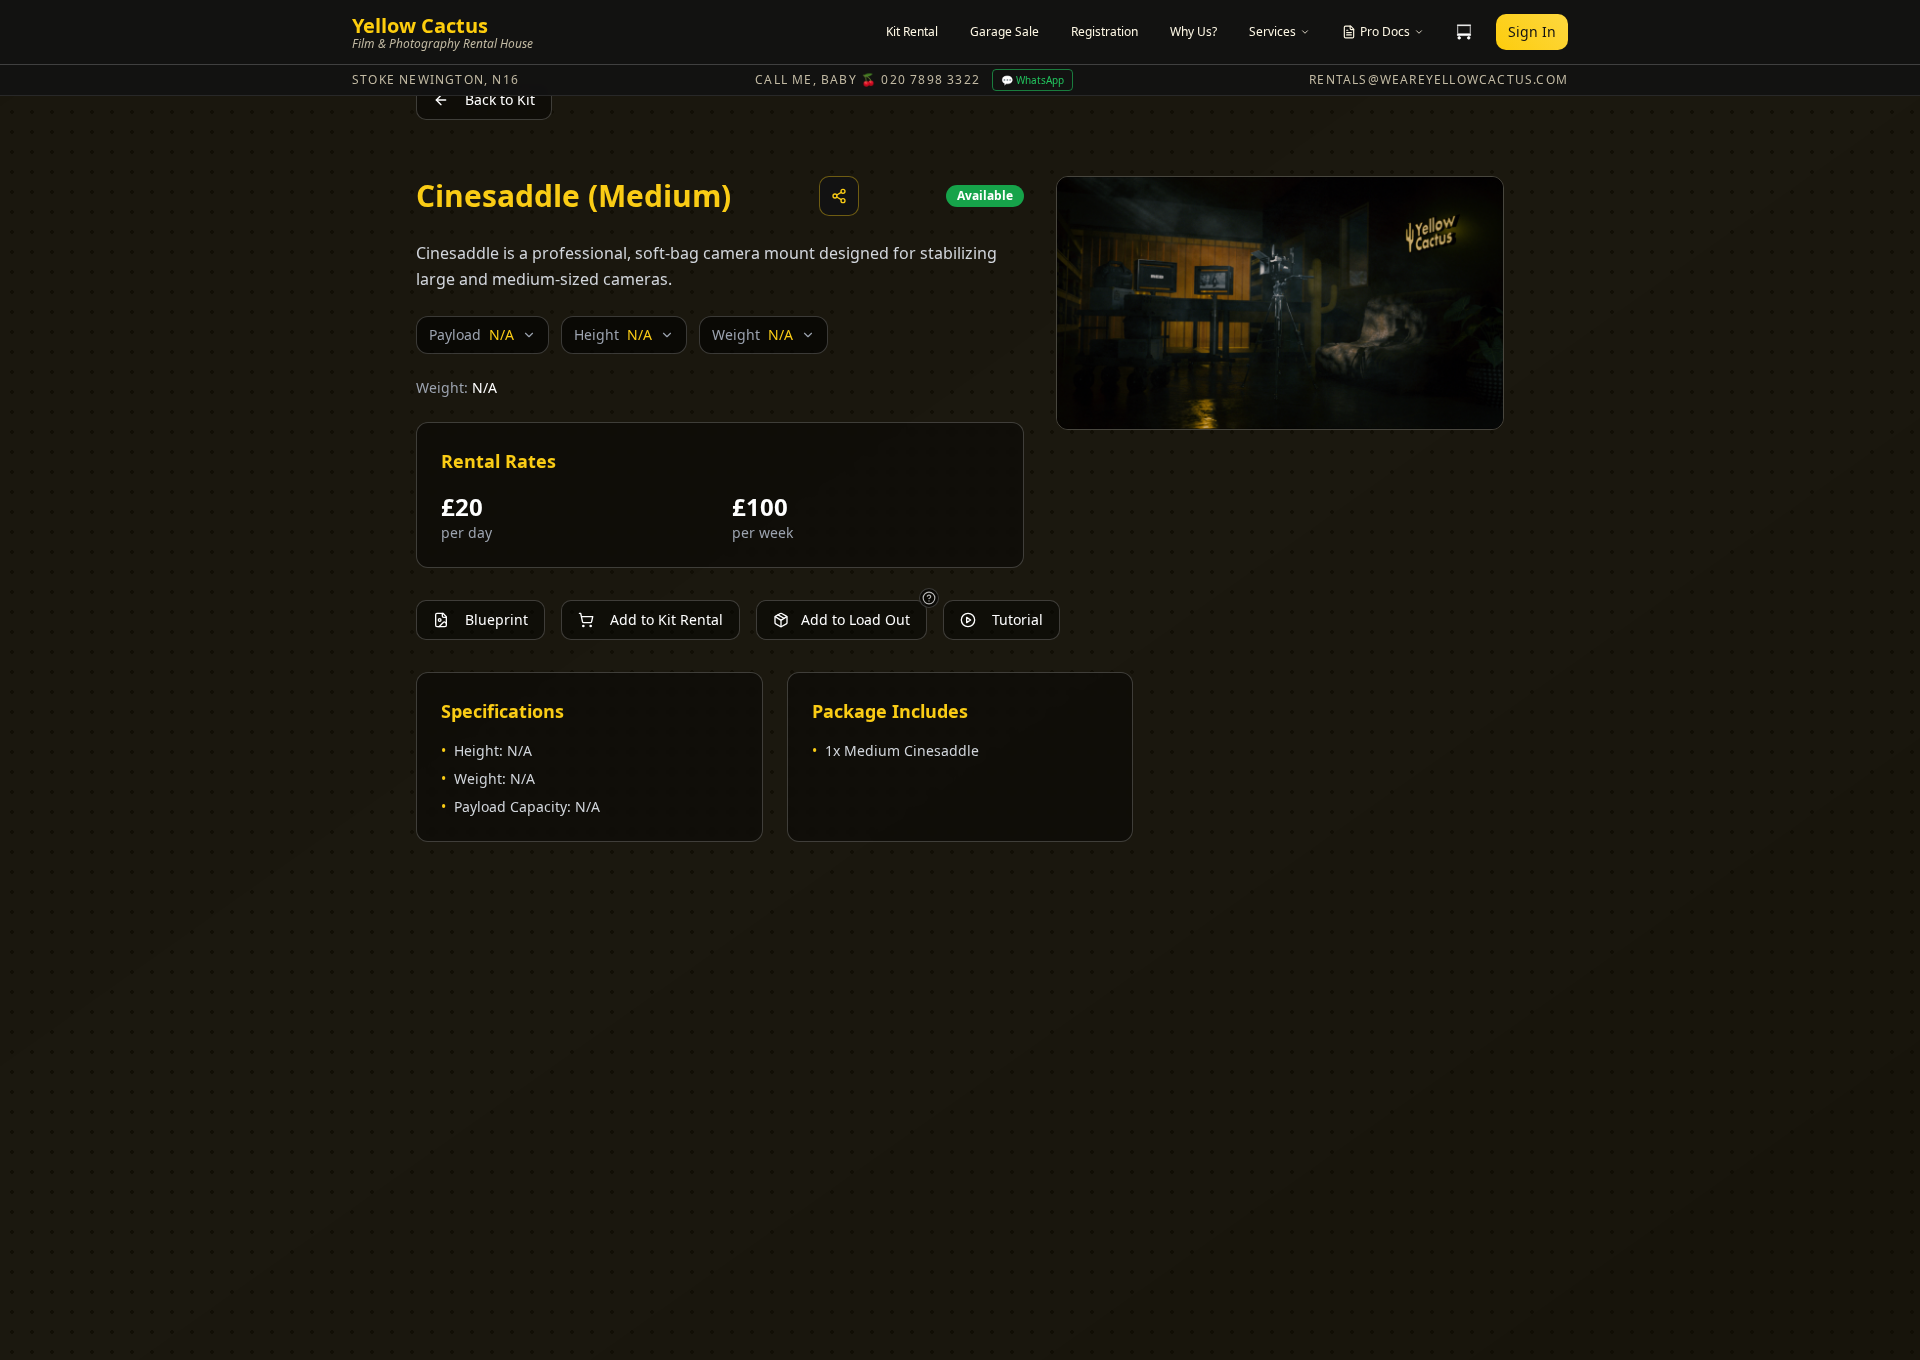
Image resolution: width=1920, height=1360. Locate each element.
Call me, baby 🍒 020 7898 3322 (867, 80)
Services (1272, 31)
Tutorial (1017, 619)
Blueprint (496, 619)
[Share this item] (839, 196)
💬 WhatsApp (1032, 80)
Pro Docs (1385, 31)
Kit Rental (912, 31)
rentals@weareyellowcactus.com (1438, 80)
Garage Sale (1004, 31)
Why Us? (1193, 31)
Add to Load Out (855, 619)
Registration (1104, 31)
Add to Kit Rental (666, 619)
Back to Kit (500, 99)
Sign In (1532, 31)
